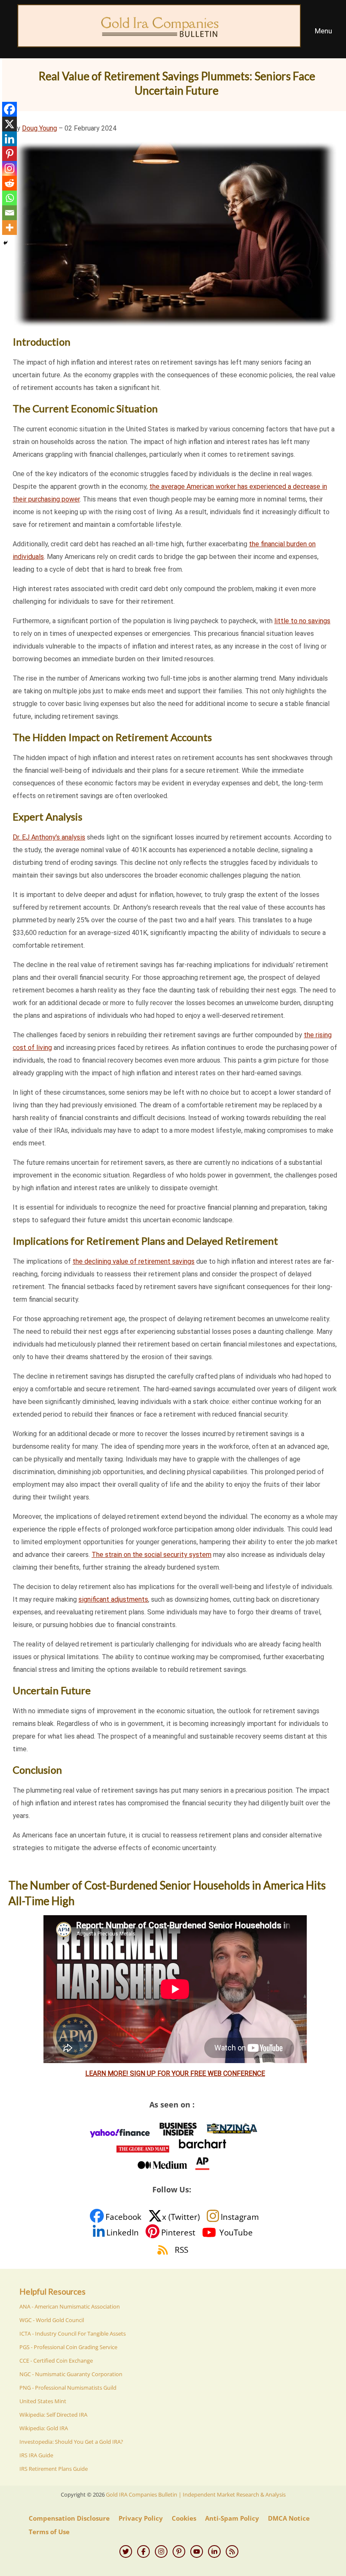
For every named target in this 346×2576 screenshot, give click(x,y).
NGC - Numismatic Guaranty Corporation (71, 2374)
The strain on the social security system (151, 1555)
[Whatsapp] (9, 198)
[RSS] (232, 2551)
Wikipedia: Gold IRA (44, 2428)
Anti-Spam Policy (232, 2518)
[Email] (9, 213)
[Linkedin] (9, 139)
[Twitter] (126, 2551)
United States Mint (43, 2401)
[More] (9, 228)
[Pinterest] (9, 154)
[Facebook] (9, 109)
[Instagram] (9, 168)
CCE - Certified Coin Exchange (56, 2361)
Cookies (184, 2518)
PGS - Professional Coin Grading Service (68, 2347)
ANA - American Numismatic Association (70, 2306)
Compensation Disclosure (69, 2518)
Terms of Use (49, 2532)
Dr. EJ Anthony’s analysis (49, 837)
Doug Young (39, 128)
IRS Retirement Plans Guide (54, 2469)
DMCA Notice (289, 2518)
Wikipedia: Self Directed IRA (53, 2415)
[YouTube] (197, 2551)
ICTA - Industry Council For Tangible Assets (73, 2333)
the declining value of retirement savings (134, 1261)
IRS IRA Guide (36, 2455)
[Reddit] (9, 183)
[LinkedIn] (214, 2551)
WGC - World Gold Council (52, 2320)
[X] (9, 124)
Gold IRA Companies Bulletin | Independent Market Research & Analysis (196, 2494)
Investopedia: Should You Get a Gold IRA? (71, 2442)
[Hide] (5, 243)
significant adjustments (113, 1599)
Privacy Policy (141, 2518)
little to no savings (302, 621)
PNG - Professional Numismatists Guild (68, 2388)
